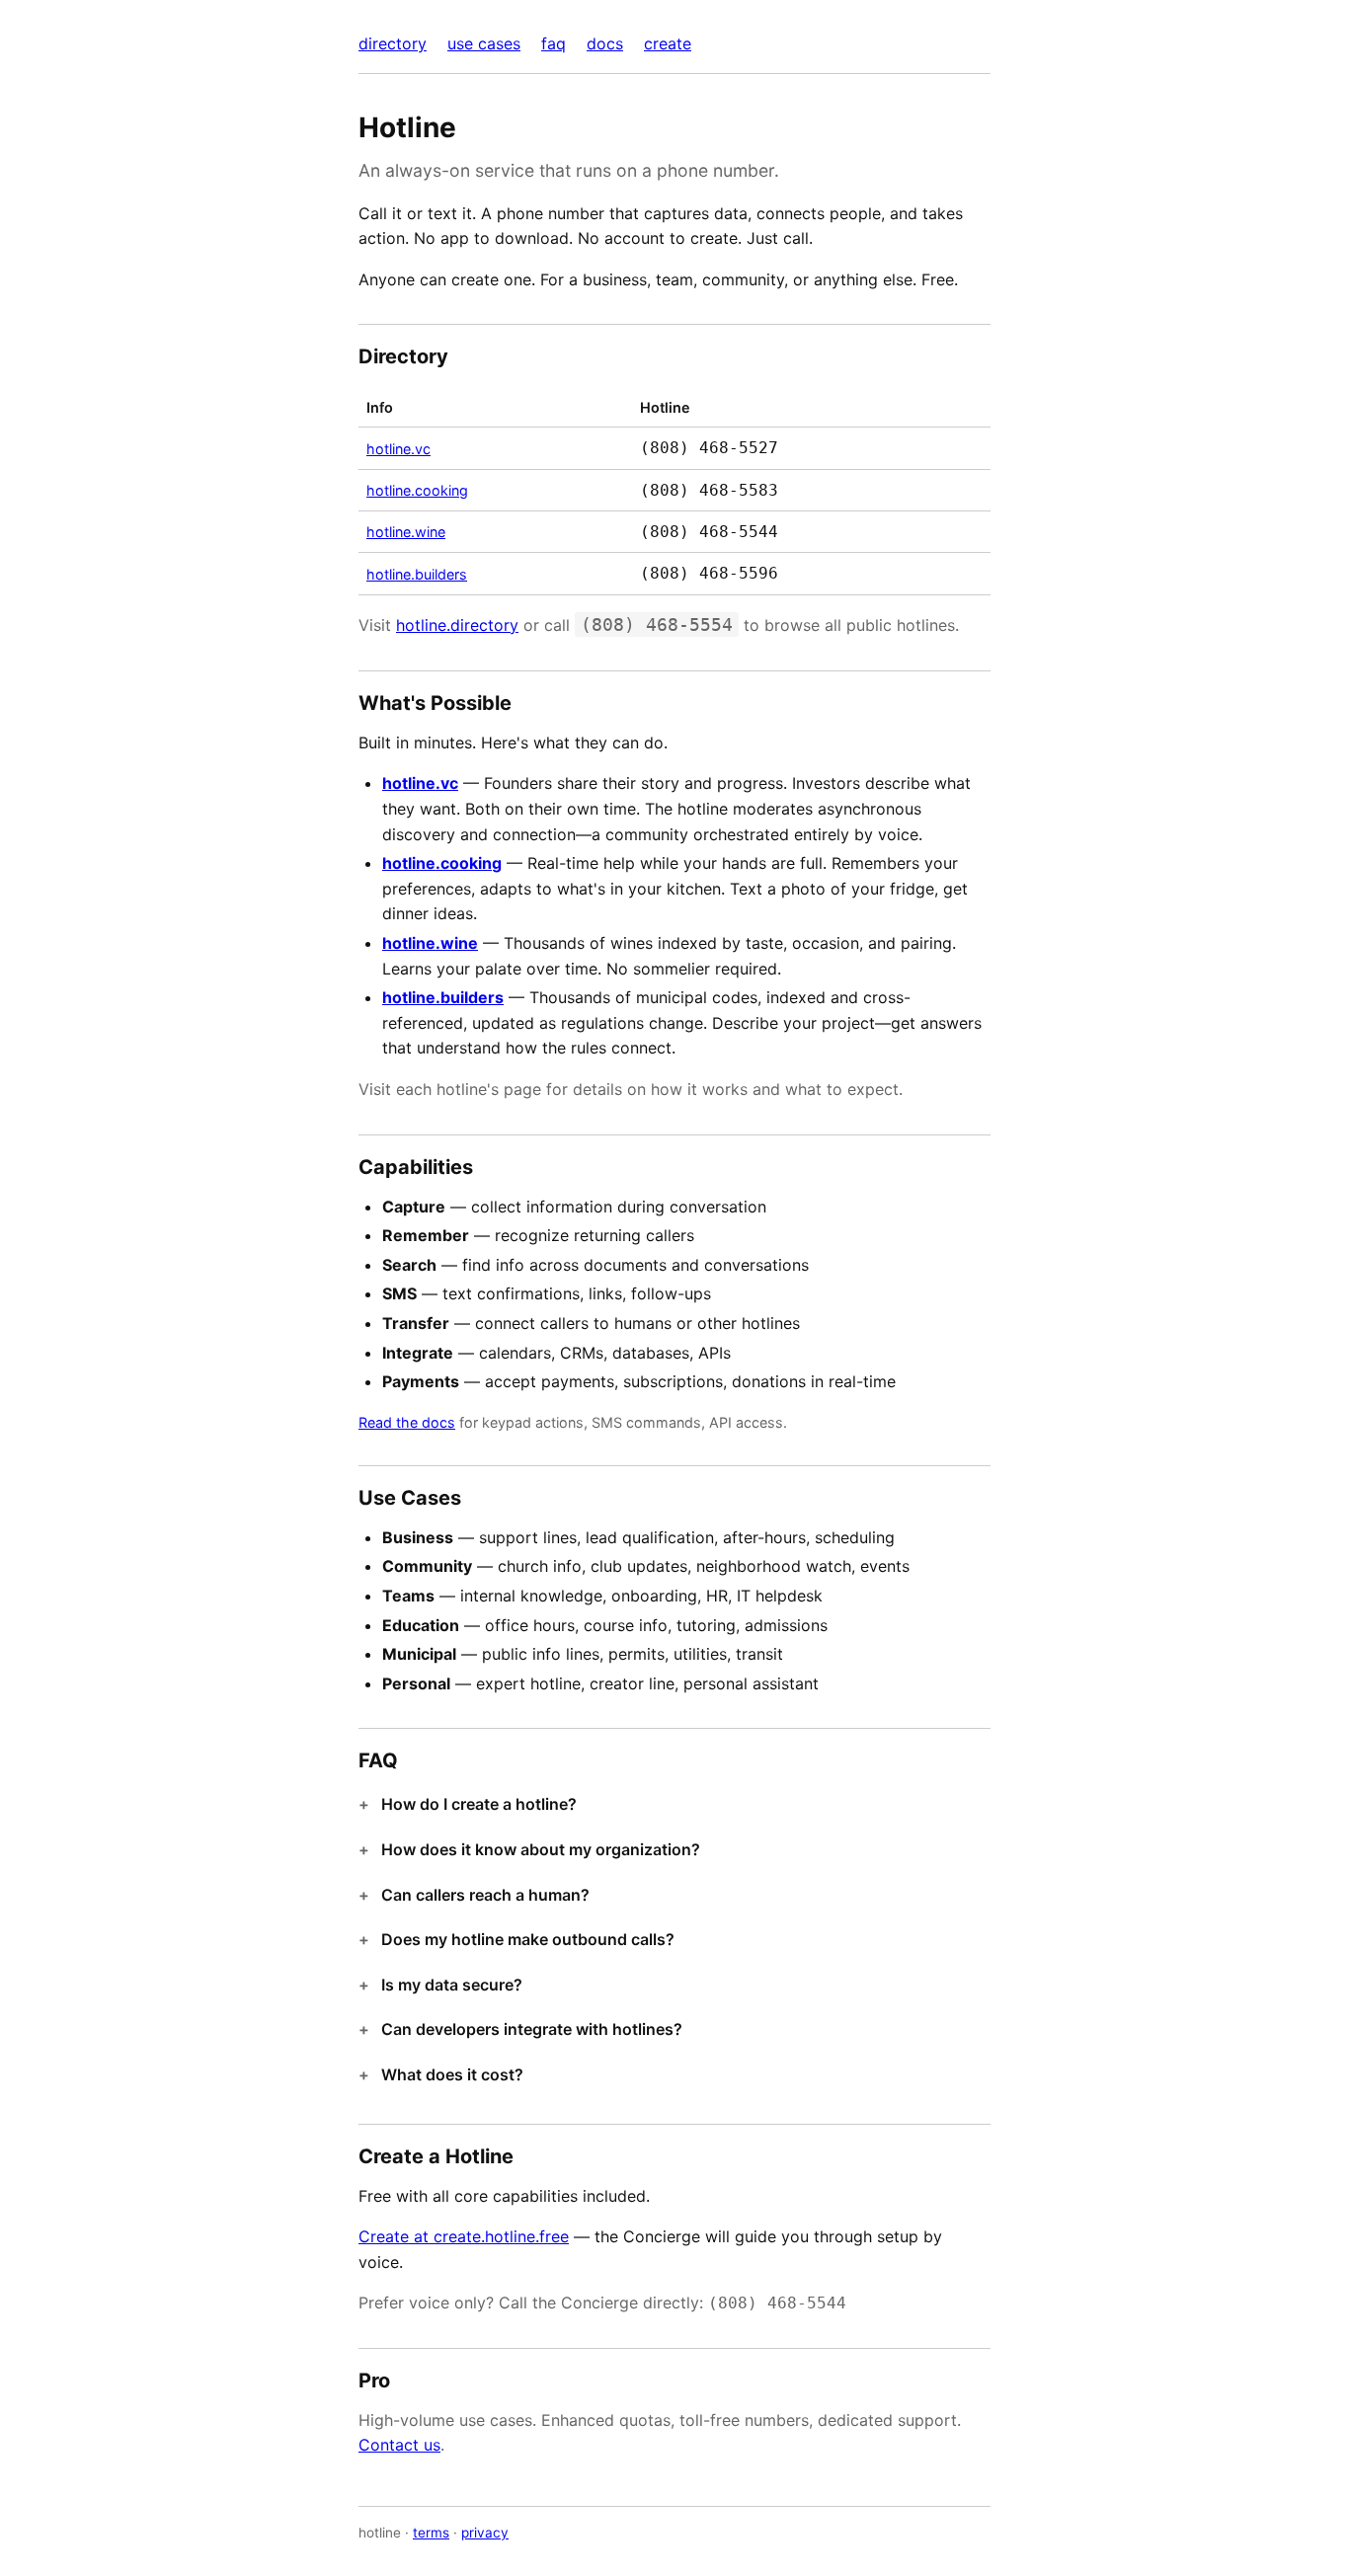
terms (431, 2533)
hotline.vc (398, 449)
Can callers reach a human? (485, 1895)
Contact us (399, 2445)
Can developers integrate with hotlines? (532, 2029)
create (668, 43)
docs (605, 43)
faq (554, 43)
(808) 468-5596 (709, 573)
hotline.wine (406, 532)
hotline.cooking (417, 490)
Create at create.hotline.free (464, 2236)
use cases (484, 43)
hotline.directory (457, 625)
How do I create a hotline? (479, 1804)
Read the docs (407, 1422)
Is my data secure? (452, 1985)
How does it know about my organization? (541, 1849)
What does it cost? (452, 2074)
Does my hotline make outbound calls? (528, 1939)
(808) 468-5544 (709, 532)
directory (393, 43)
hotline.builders (417, 574)
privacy (485, 2533)
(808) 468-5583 (709, 490)
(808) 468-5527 (709, 448)
